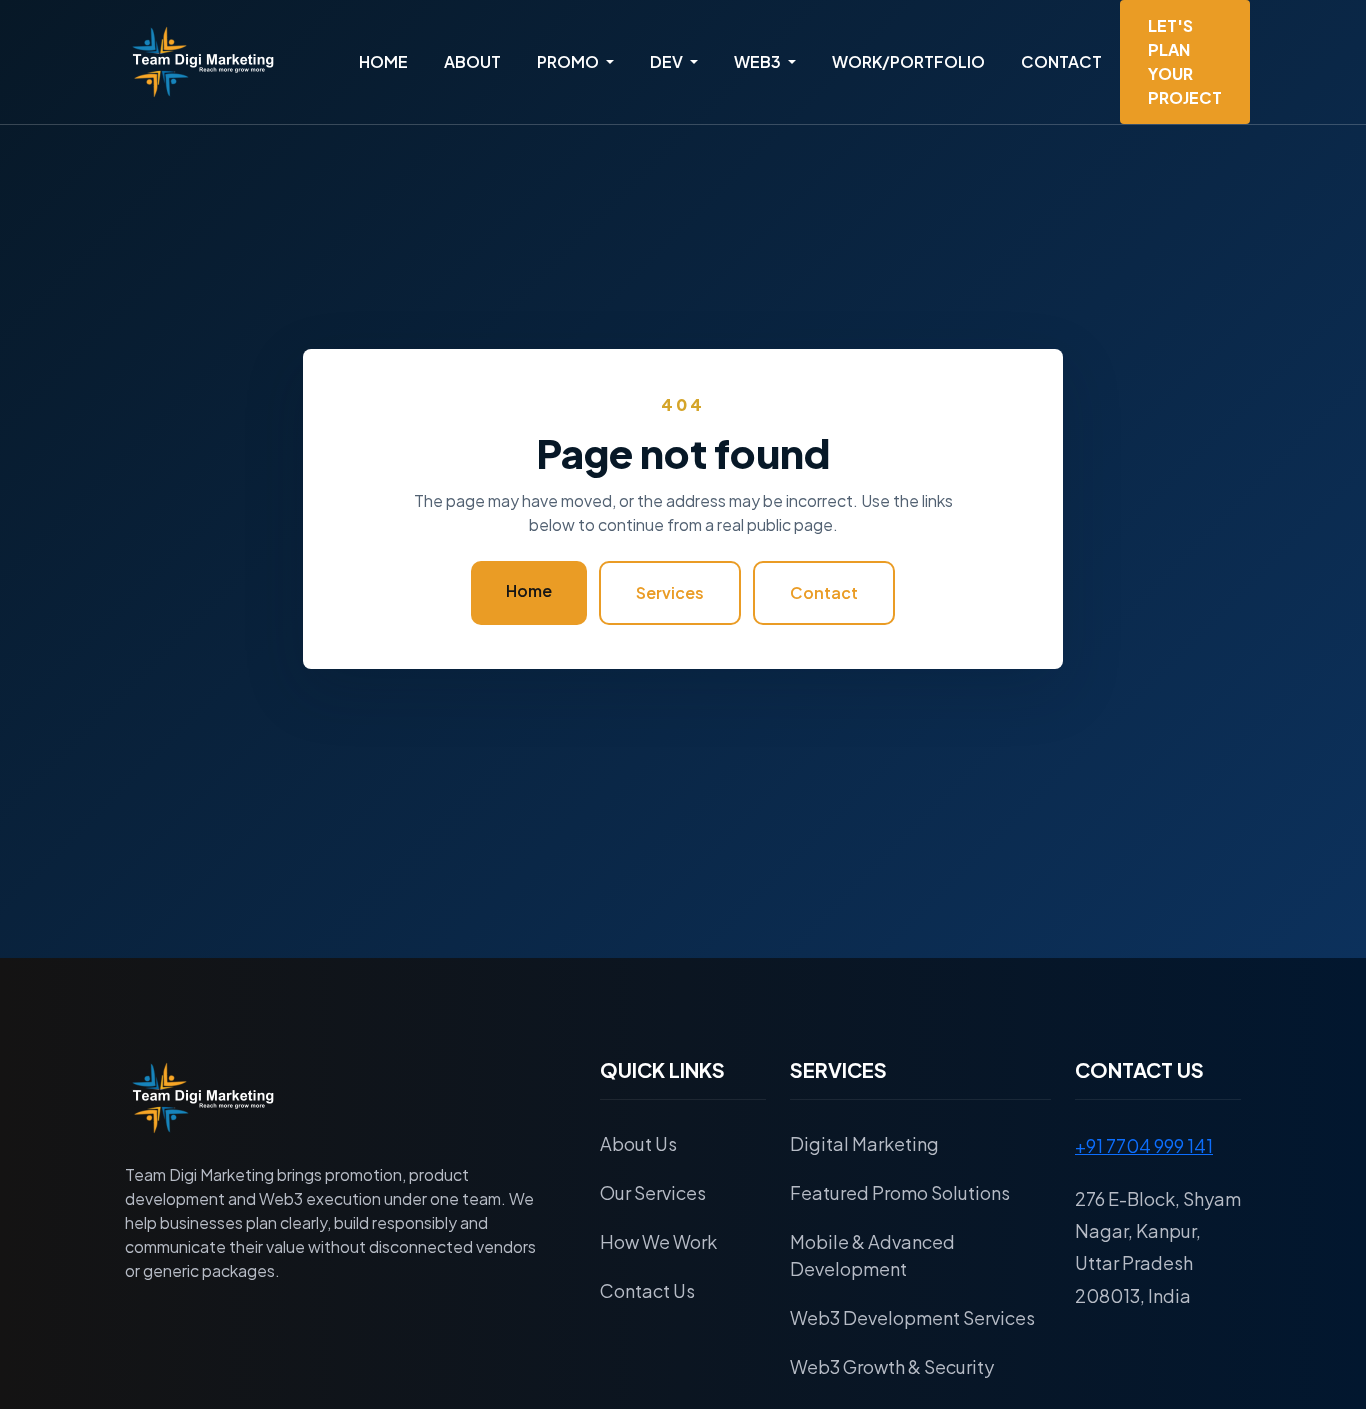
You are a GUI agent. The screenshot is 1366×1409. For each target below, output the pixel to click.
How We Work (658, 1241)
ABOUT (472, 61)
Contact (824, 592)
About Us (638, 1143)
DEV (668, 61)
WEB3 (759, 61)
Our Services (653, 1192)
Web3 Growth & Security (892, 1366)
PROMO (569, 61)
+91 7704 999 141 (1144, 1145)
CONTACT (1061, 61)
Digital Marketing (864, 1143)
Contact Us (647, 1290)
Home (529, 590)
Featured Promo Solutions (900, 1192)
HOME (383, 61)
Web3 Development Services (912, 1317)
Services (670, 592)
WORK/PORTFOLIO (908, 61)
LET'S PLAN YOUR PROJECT (1185, 61)
